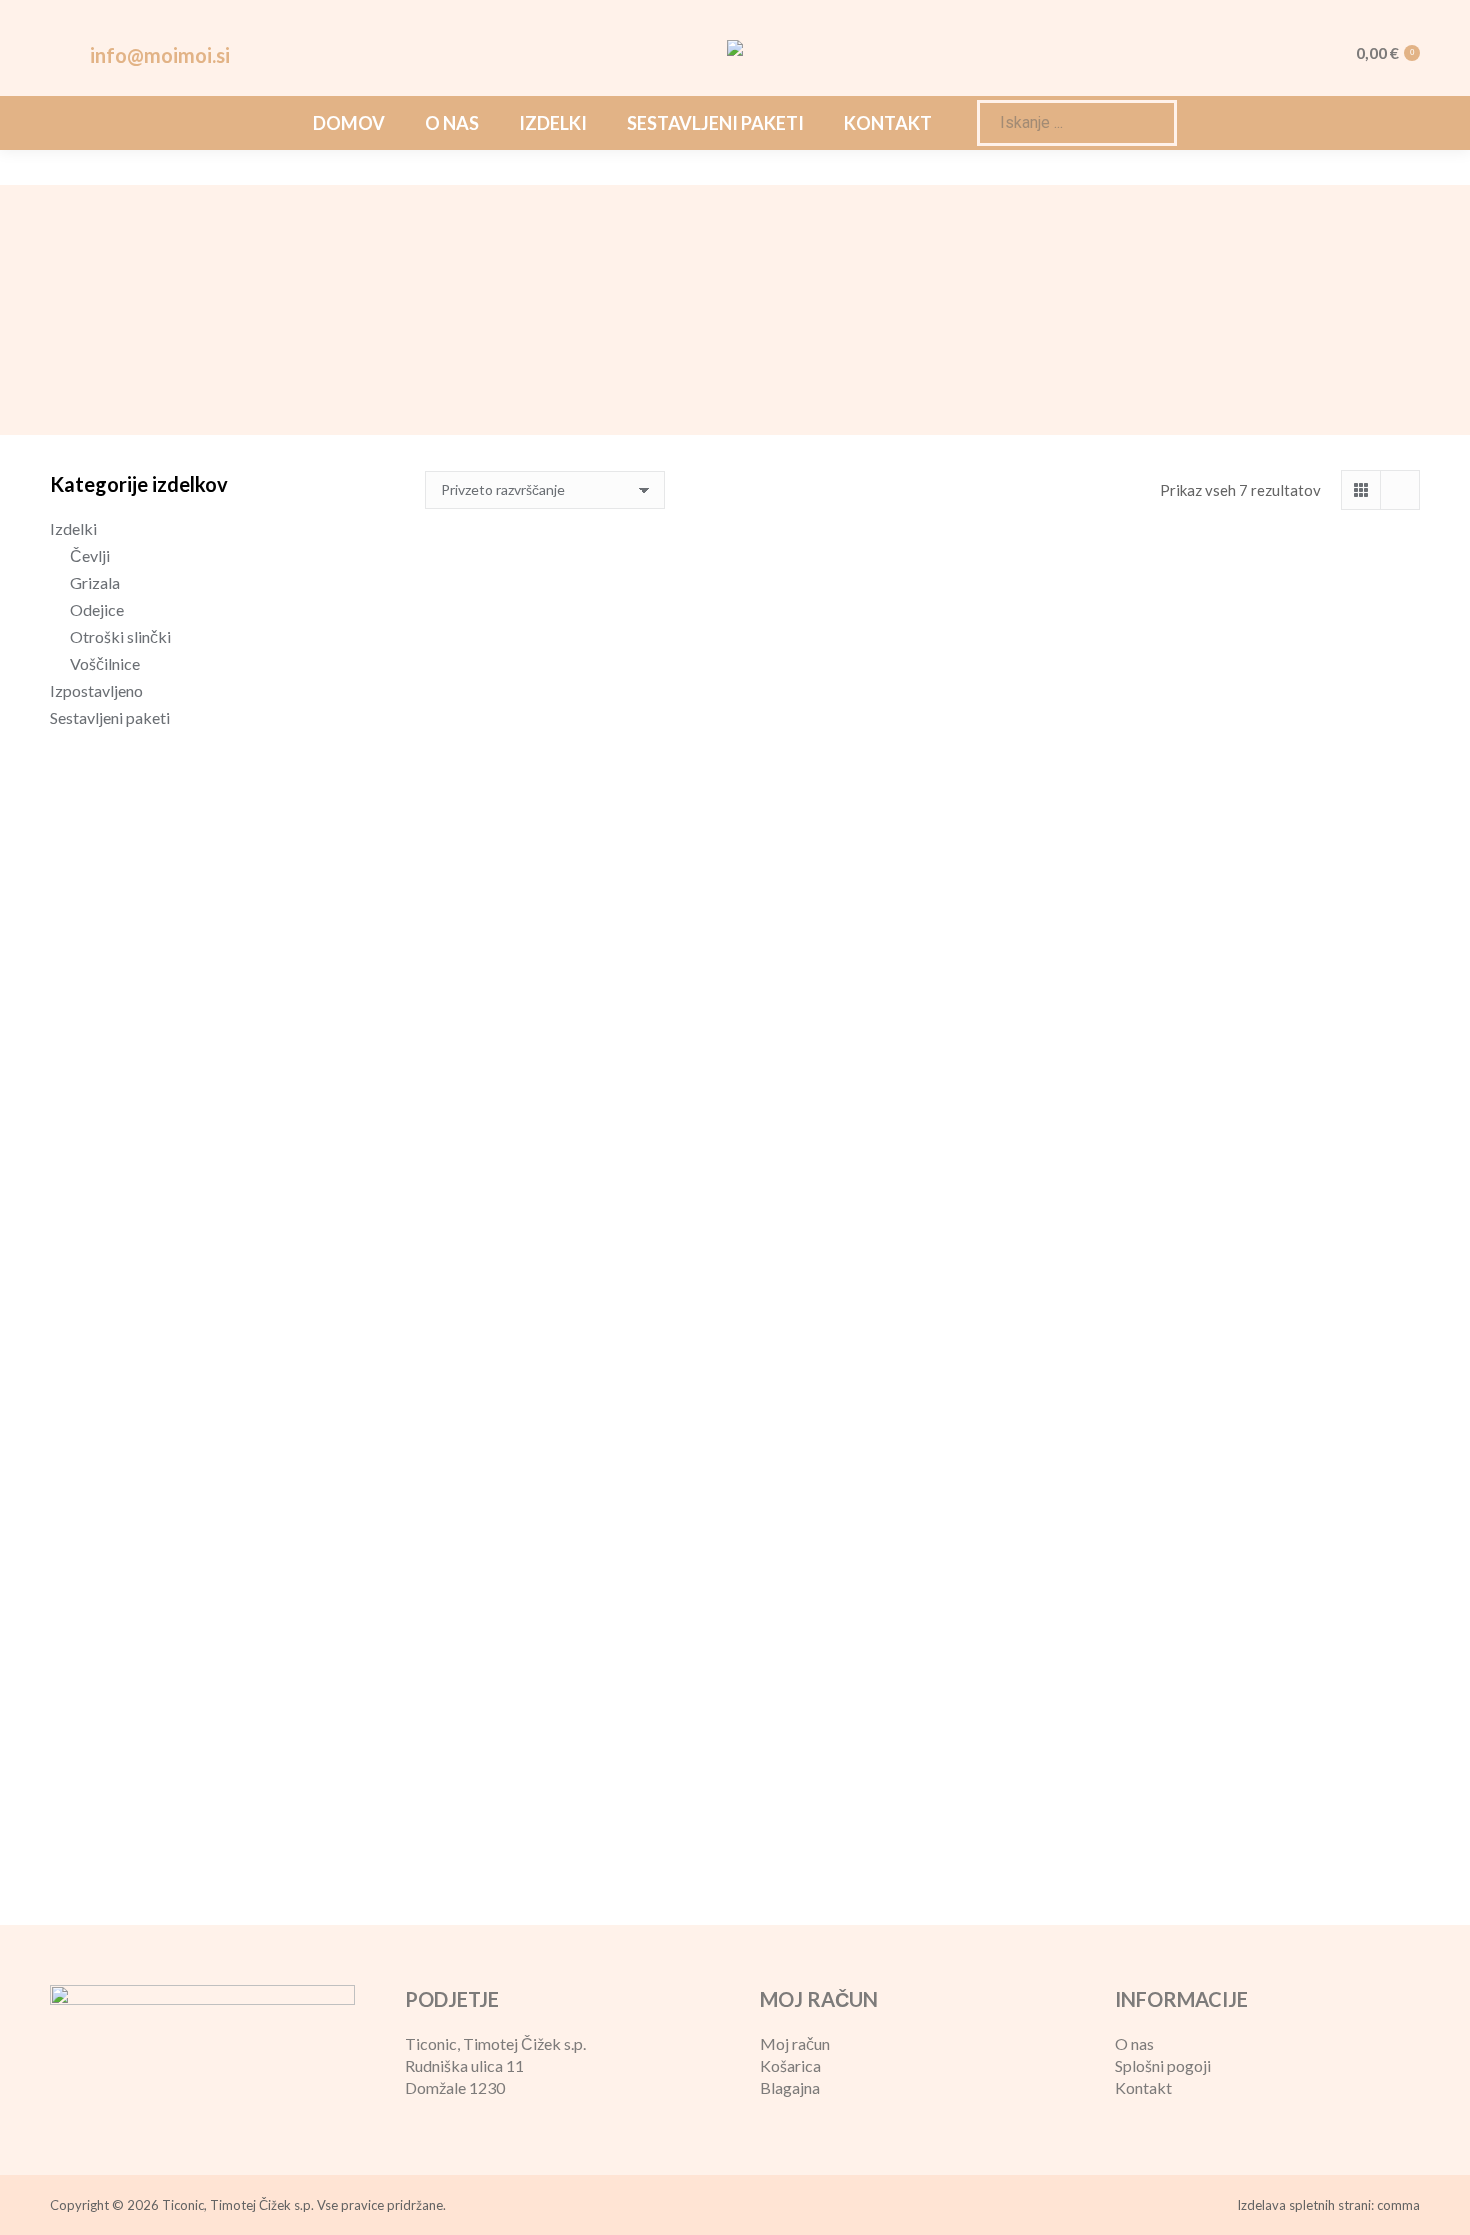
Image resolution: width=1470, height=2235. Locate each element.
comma (1398, 2205)
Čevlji (90, 555)
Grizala (95, 582)
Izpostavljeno (96, 690)
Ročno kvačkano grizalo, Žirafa (580, 1772)
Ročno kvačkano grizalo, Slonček (922, 1324)
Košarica (790, 2065)
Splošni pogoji (1163, 2065)
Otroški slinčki (120, 636)
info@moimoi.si (160, 55)
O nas (1134, 2043)
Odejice (97, 609)
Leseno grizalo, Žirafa (922, 876)
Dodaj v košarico (580, 943)
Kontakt (1143, 2087)
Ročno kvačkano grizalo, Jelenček (1264, 876)
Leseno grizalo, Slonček (581, 876)
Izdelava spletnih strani (1304, 2205)
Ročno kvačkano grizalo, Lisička (580, 1324)
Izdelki (73, 528)
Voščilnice (105, 663)
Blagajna (790, 2087)
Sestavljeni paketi (110, 717)
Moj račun (795, 2043)
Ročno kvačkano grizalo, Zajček (1264, 1324)
